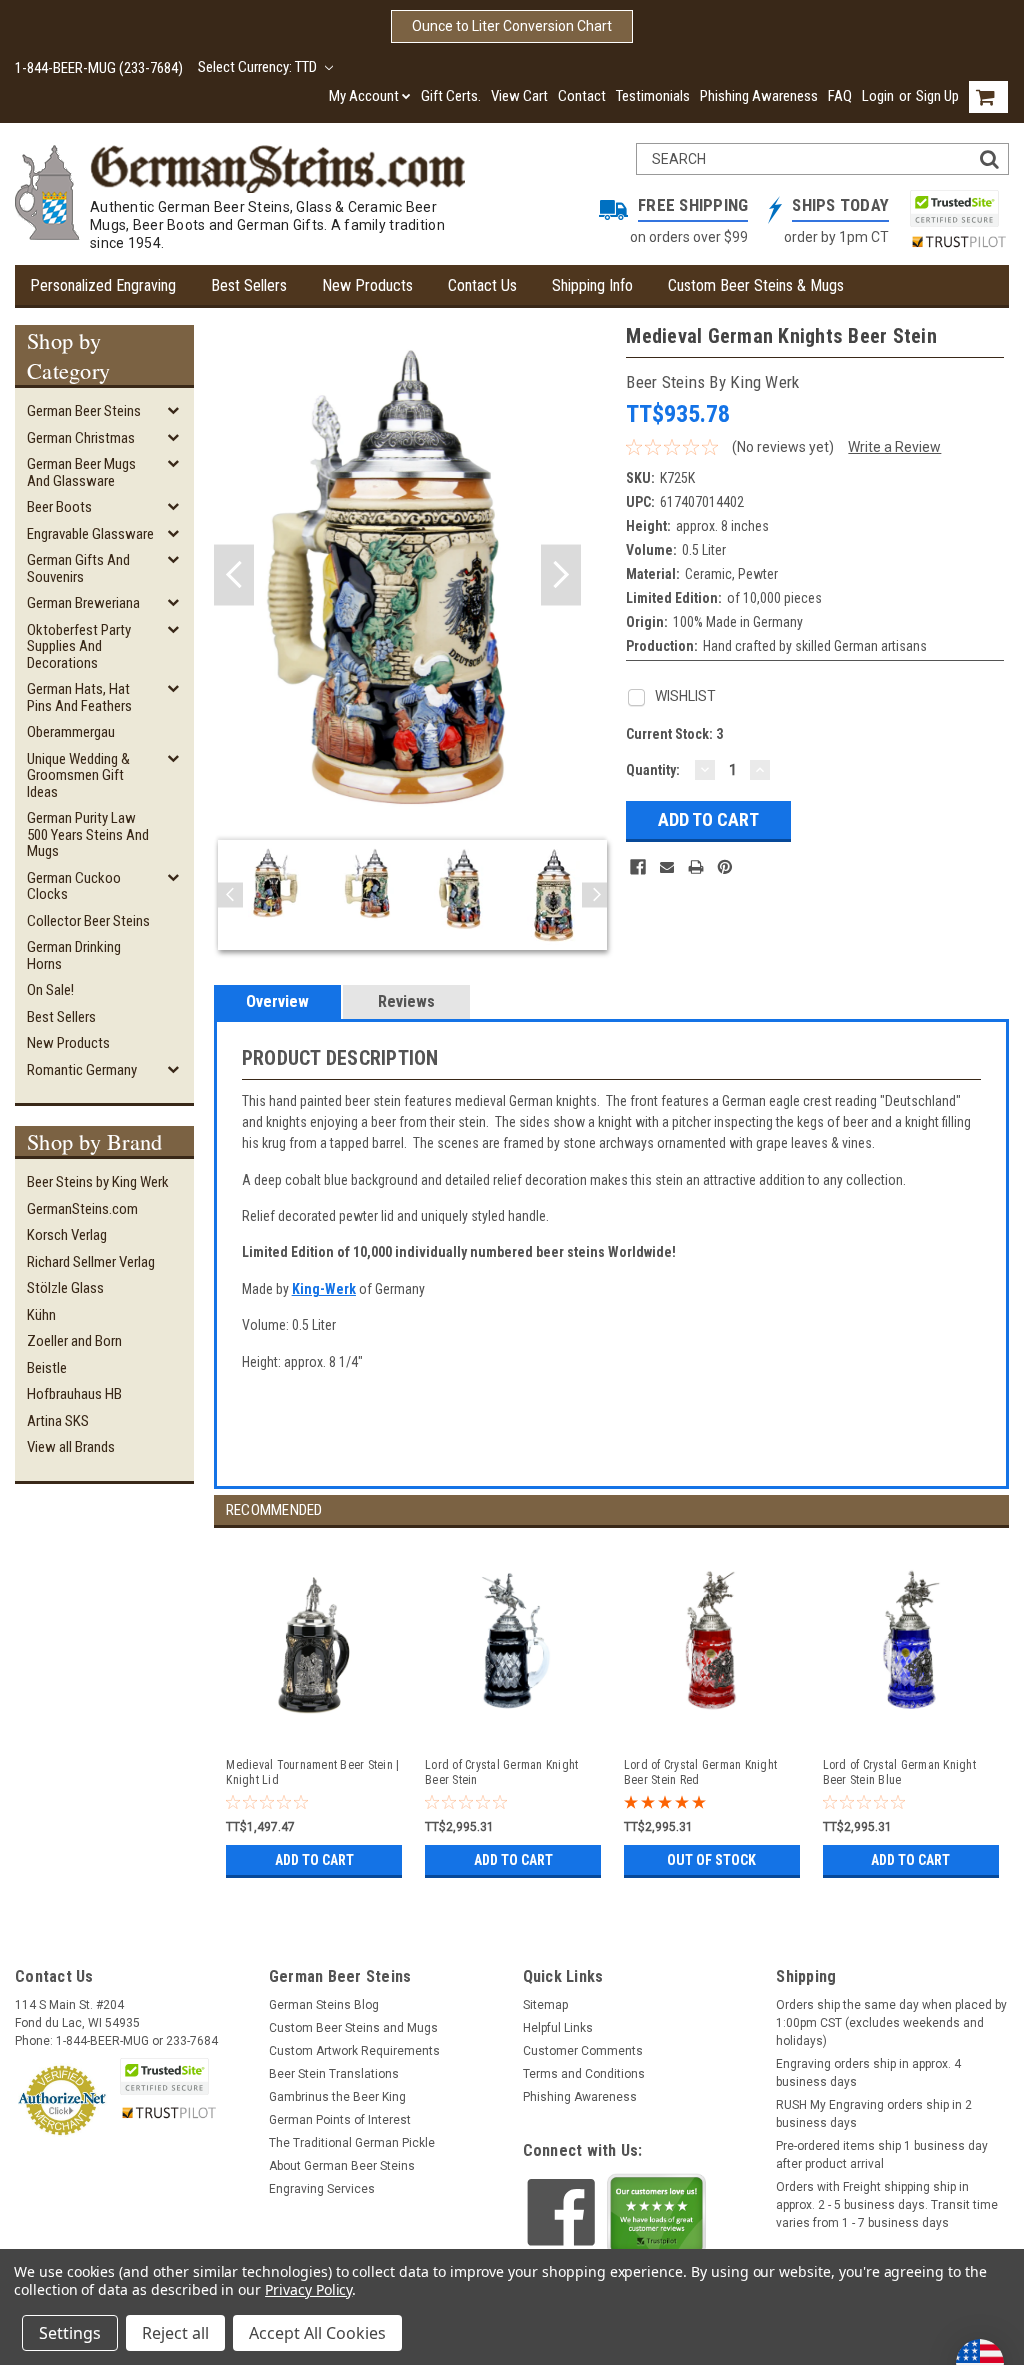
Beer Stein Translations (334, 2074)
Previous (234, 575)
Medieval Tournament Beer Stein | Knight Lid (312, 1772)
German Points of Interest (340, 2120)
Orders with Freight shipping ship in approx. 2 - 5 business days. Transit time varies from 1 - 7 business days (887, 2205)
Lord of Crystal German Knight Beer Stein (501, 1772)
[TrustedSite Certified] (954, 208)
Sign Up (937, 96)
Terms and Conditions (584, 2074)
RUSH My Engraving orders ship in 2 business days (874, 2114)
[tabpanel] (313, 1706)
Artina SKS (58, 1421)
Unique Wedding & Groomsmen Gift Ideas (78, 775)
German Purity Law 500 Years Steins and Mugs (88, 834)
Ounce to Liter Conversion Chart (512, 26)
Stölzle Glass (65, 1288)
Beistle (47, 1368)
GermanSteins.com (82, 1209)
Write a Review (894, 447)
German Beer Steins (84, 411)
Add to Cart (314, 1860)
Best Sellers (249, 285)
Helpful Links (558, 2028)
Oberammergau (71, 732)
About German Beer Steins (342, 2166)
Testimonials (653, 96)
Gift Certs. (451, 96)
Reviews (406, 1001)
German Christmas (81, 438)
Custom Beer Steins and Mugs (353, 2028)
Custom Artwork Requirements (354, 2051)
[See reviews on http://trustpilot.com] (657, 2219)
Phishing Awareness (759, 96)
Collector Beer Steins (88, 921)
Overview (277, 1001)
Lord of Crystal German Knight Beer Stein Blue (899, 1772)
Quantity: (653, 770)
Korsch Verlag (67, 1235)
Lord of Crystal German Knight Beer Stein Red (700, 1772)
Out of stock (711, 1860)
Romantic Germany (82, 1070)
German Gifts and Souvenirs (78, 568)
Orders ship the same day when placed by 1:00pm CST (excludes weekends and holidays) (891, 2023)
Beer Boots (59, 507)
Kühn (41, 1315)
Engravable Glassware (90, 534)
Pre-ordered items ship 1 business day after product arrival (882, 2155)
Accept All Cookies (317, 2333)
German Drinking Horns (74, 955)
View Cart (519, 96)
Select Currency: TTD (259, 67)
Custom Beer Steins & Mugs (756, 285)
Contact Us (482, 285)
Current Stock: (674, 734)
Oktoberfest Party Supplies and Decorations (79, 646)
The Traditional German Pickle (352, 2143)
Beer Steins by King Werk (98, 1182)
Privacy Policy (308, 2289)
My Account (364, 96)
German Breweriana (83, 603)
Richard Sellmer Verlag (91, 1262)
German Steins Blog (324, 2005)
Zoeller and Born (74, 1341)
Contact (582, 96)
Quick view (314, 1725)
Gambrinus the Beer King (337, 2097)
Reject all (175, 2333)
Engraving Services (322, 2189)
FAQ (840, 96)
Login (878, 96)
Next (561, 575)
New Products (367, 285)
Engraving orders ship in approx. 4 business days (868, 2073)
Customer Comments (583, 2051)
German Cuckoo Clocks (74, 886)
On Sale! (50, 990)
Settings (70, 2333)
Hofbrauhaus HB (74, 1394)
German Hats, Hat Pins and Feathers (79, 697)
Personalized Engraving (103, 285)
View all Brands (71, 1447)
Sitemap (545, 2005)
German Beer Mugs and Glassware (81, 472)
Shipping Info (592, 285)
